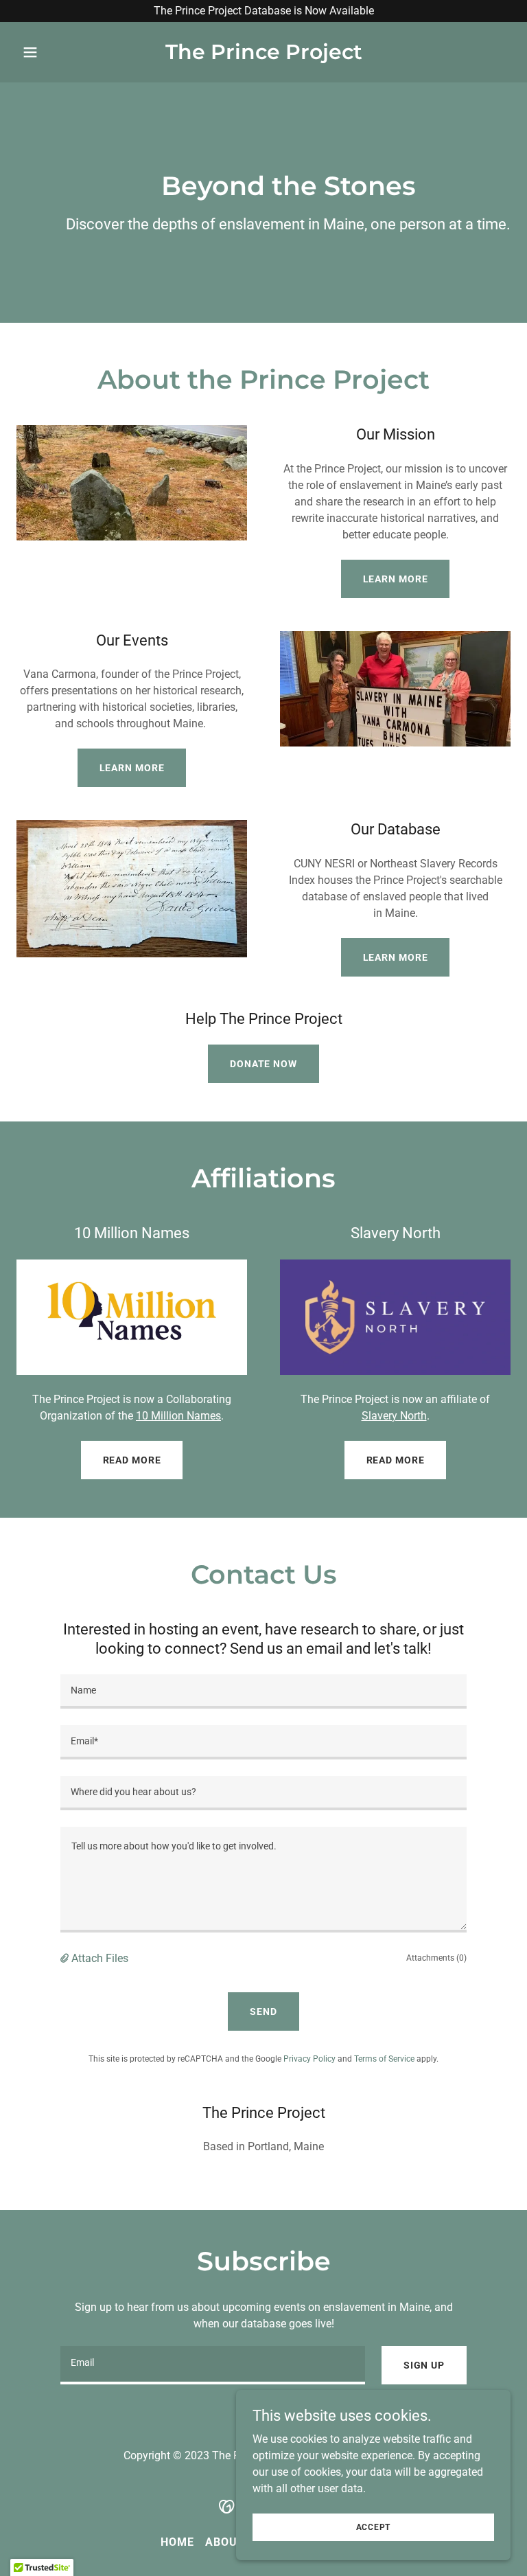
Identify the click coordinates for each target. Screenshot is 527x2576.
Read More (132, 1460)
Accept (374, 2527)
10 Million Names (178, 1416)
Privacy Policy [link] (309, 2059)
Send (263, 2011)
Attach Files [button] (100, 1958)
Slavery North (394, 1416)
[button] (54, 52)
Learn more (396, 579)
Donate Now (263, 1064)
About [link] (225, 2542)
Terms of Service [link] (384, 2059)
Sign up (424, 2365)
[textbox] (263, 1691)
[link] (264, 55)
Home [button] (177, 2542)
